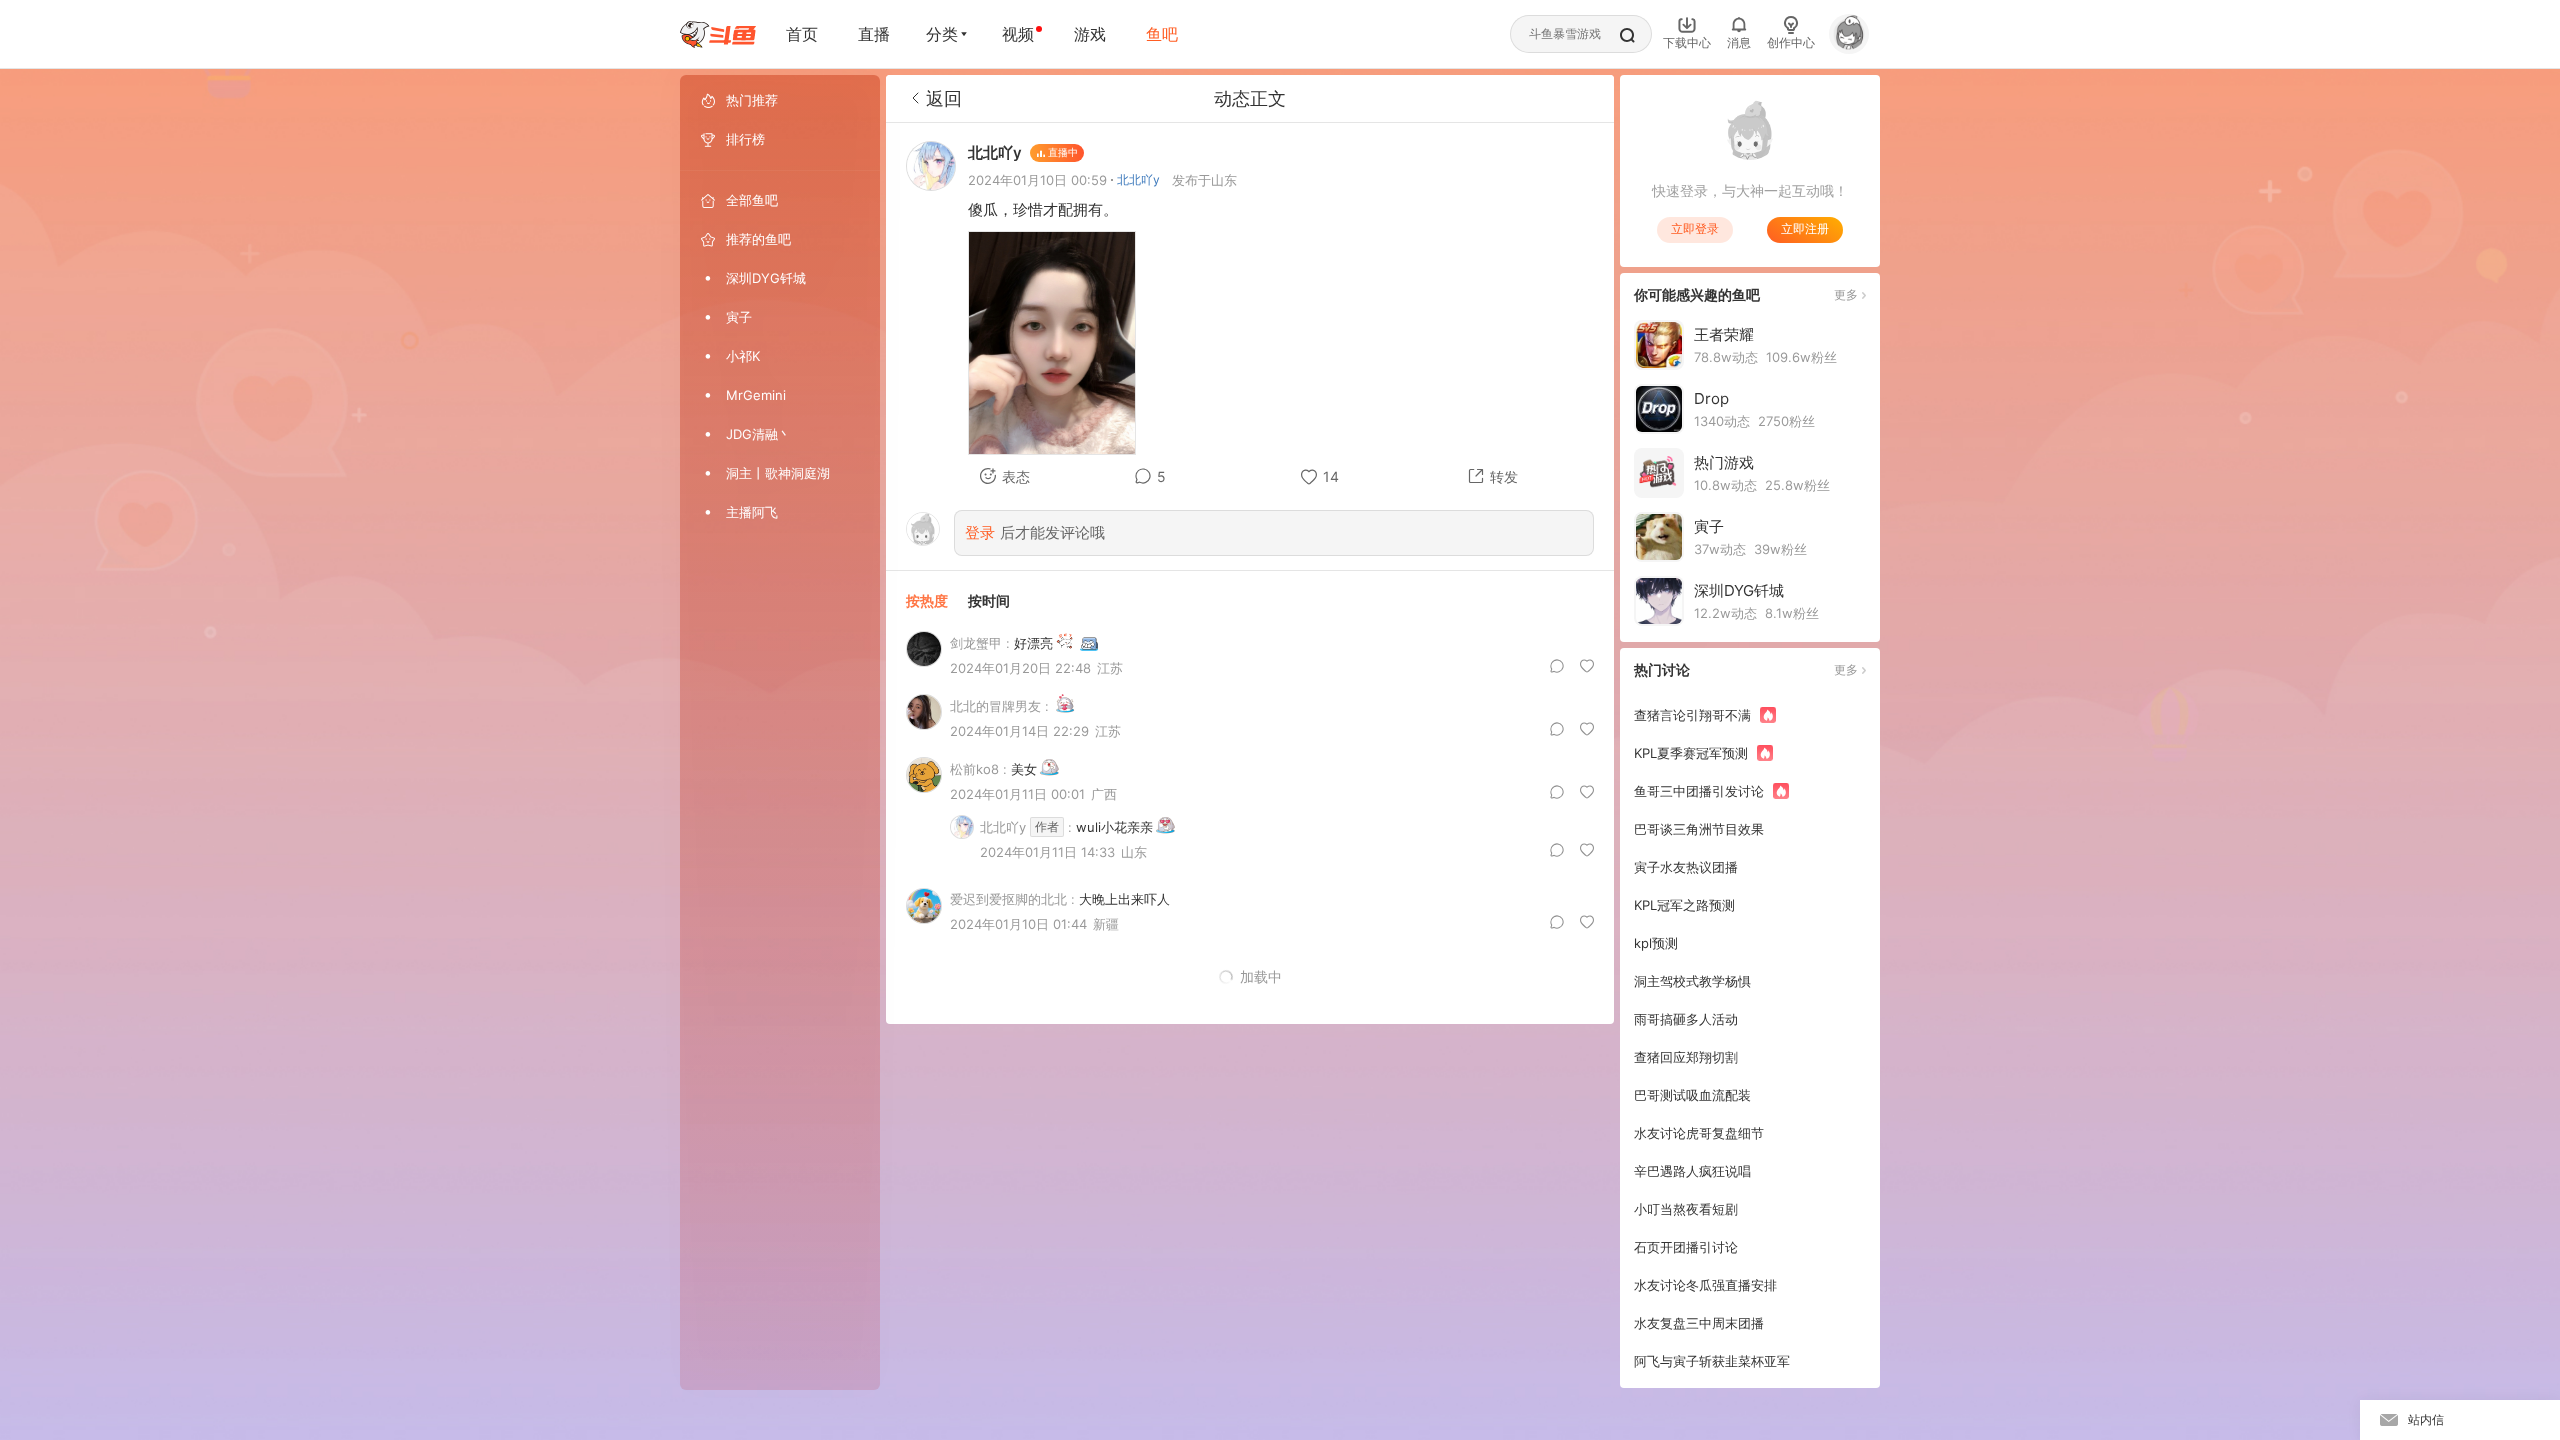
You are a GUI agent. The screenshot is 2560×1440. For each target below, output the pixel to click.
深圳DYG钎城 (766, 278)
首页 (802, 34)
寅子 (739, 317)
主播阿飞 (752, 512)
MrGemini (756, 395)
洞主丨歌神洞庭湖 (778, 473)
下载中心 (1687, 42)
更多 (1846, 294)
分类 (942, 34)
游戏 (1090, 34)
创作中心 (1791, 42)
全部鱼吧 (752, 200)
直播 (874, 34)
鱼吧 (1162, 34)
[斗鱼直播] (718, 34)
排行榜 (745, 139)
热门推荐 (752, 100)
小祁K (743, 356)
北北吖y (1138, 179)
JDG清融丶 (758, 434)
